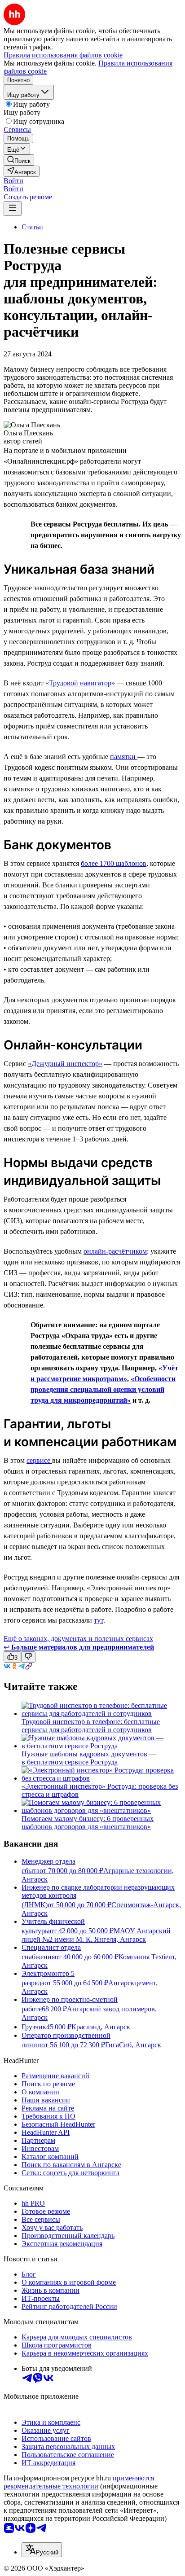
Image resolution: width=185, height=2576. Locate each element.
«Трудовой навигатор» (80, 683)
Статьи (32, 227)
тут (99, 1620)
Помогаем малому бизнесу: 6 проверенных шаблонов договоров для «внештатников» (88, 1823)
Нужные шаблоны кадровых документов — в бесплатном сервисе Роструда (89, 1758)
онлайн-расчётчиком (115, 1251)
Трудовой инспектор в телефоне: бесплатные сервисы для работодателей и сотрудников (91, 1726)
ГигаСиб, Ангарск (133, 2045)
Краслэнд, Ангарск (101, 2027)
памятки (124, 757)
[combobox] (42, 2550)
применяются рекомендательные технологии (79, 2482)
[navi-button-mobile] (13, 208)
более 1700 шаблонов (114, 863)
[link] (19, 160)
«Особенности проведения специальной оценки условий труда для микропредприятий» (103, 1389)
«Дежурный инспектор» (65, 1064)
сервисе (39, 1460)
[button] (13, 181)
